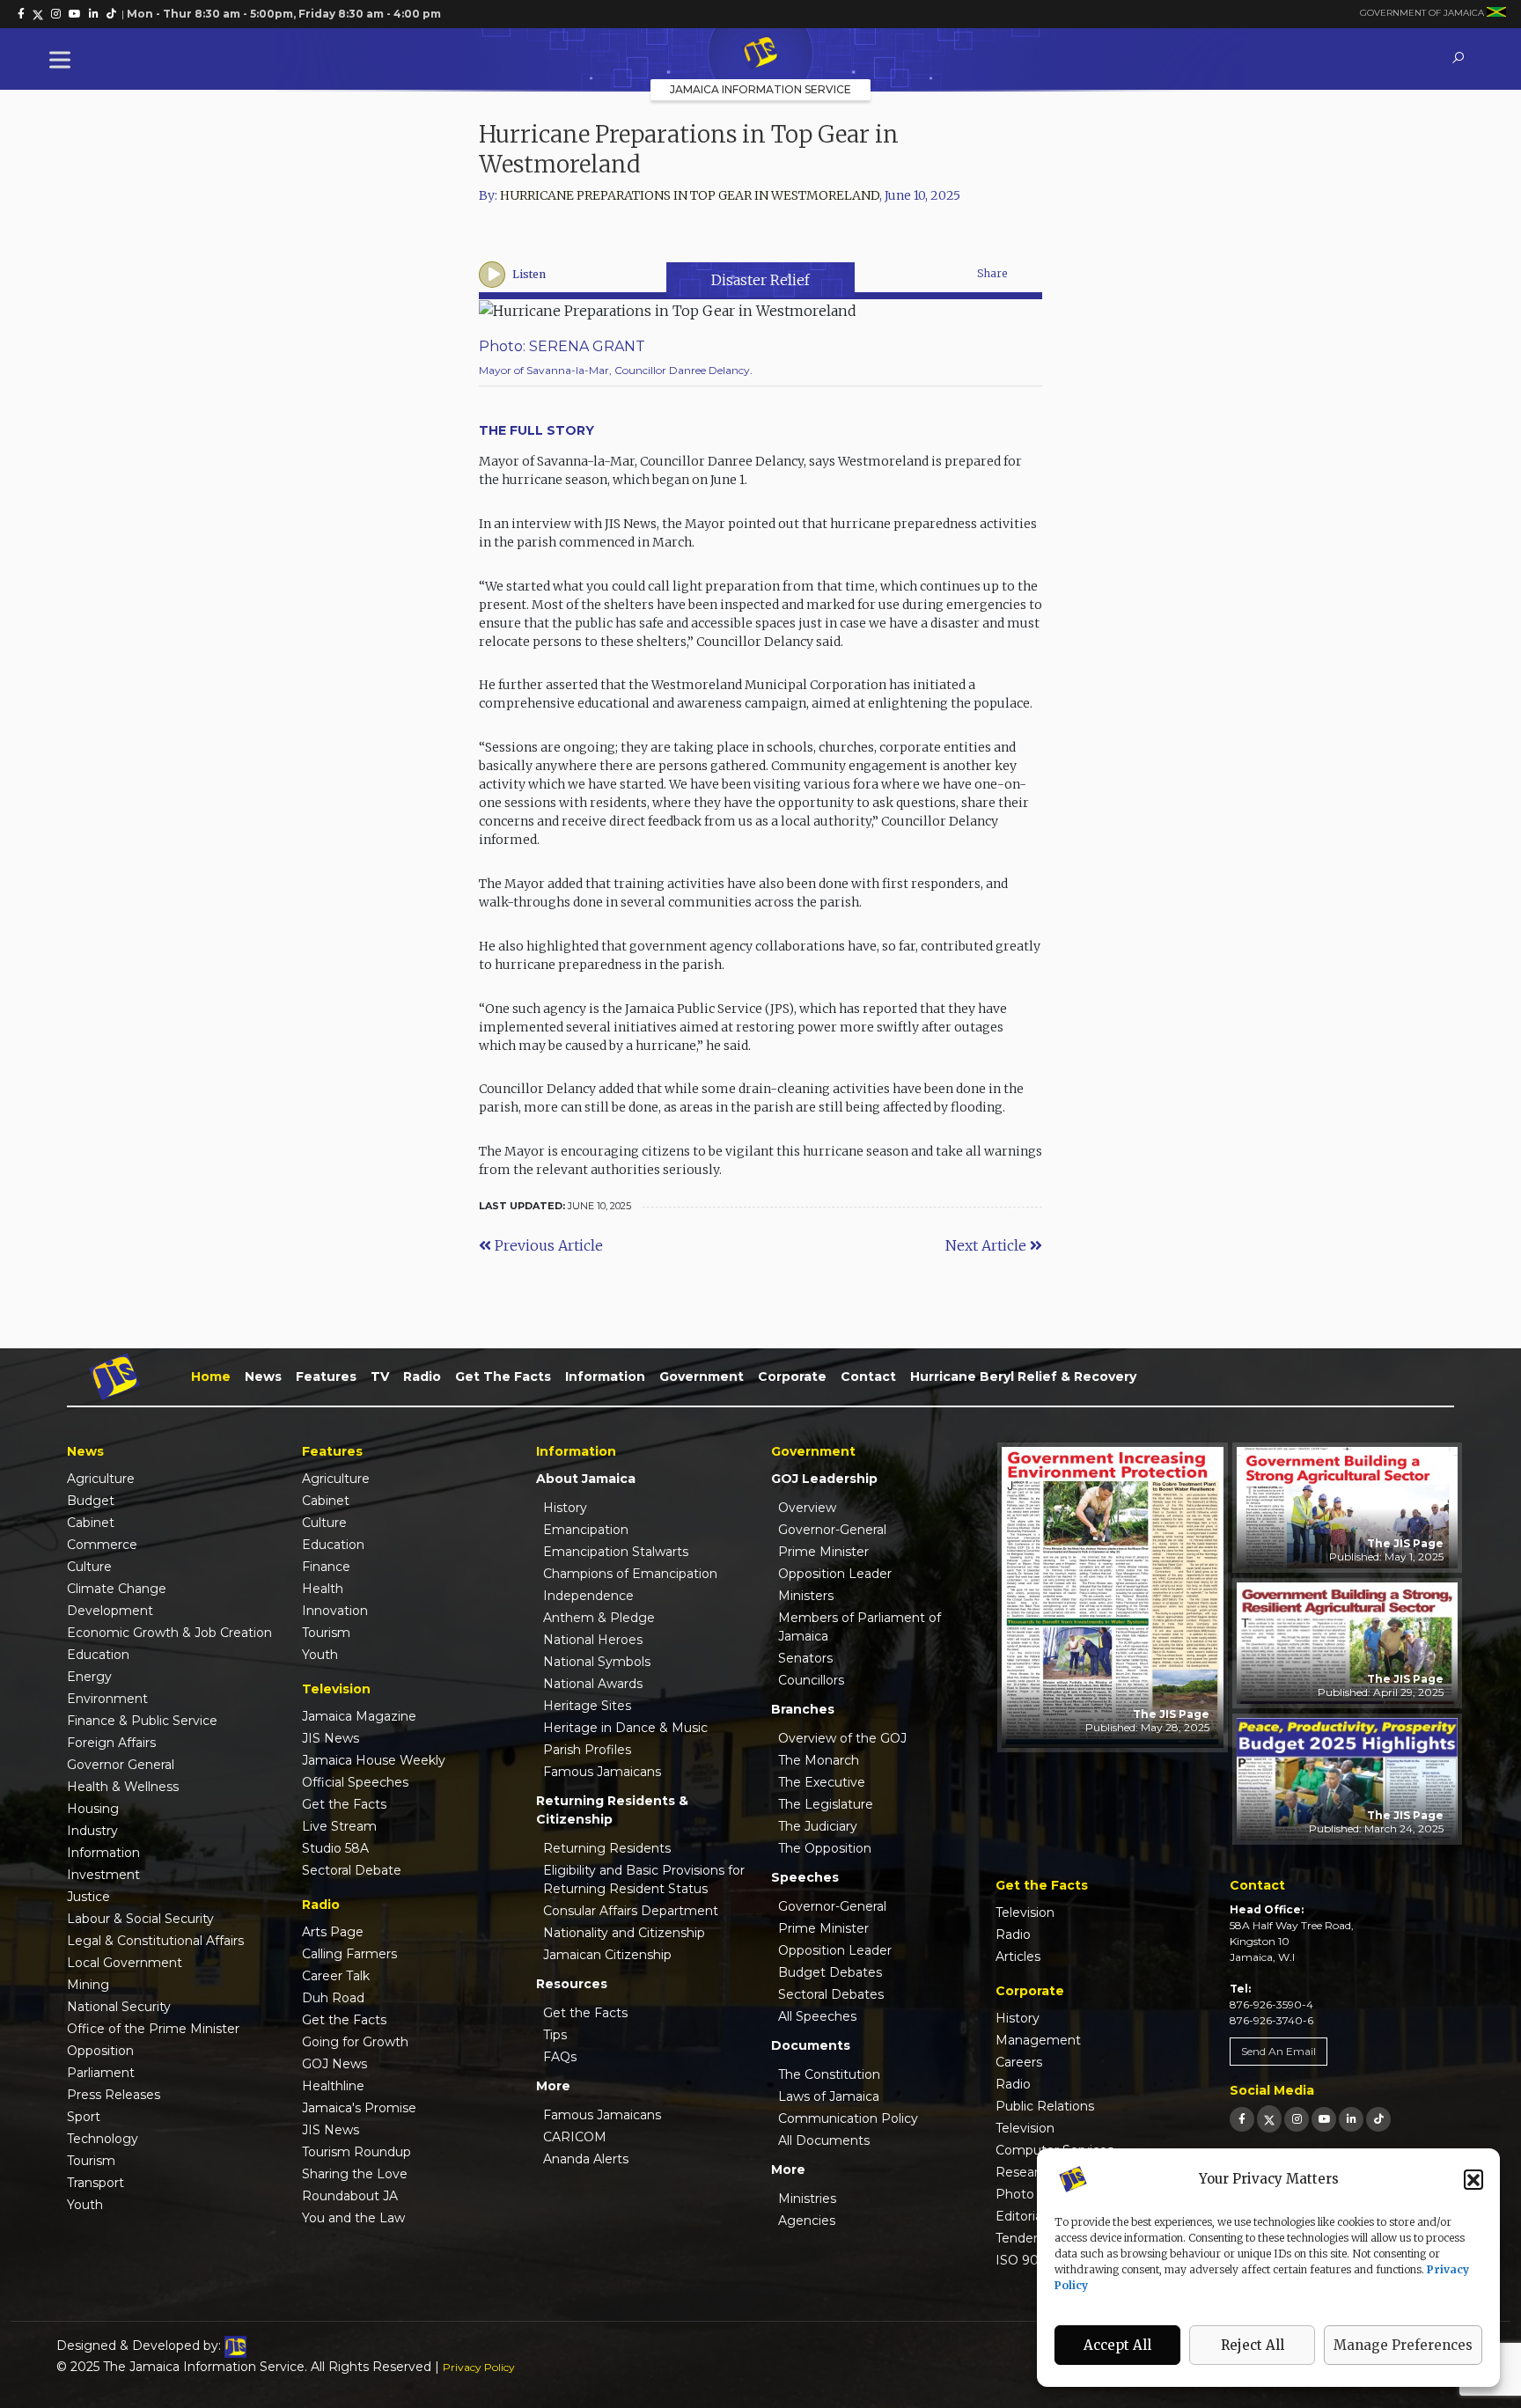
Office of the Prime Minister (153, 2029)
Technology (103, 2139)
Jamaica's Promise (359, 2108)
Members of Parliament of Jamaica (860, 1627)
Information (605, 1377)
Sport (84, 2117)
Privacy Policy (479, 2367)
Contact (868, 1377)
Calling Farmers (349, 1954)
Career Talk (336, 1976)
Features (326, 1377)
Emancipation (586, 1530)
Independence (588, 1596)
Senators (805, 1658)
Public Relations (1045, 2106)
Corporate (792, 1377)
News (263, 1377)
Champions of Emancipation (630, 1574)
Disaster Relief (760, 280)
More (553, 2086)
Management (1038, 2040)
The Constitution (829, 2074)
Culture (89, 1567)
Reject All (1253, 2345)
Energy (89, 1677)
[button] (1473, 2179)
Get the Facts (503, 1377)
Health (323, 1589)
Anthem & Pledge (599, 1618)
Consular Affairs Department (631, 1911)
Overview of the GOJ (842, 1738)
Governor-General (832, 1530)
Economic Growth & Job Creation (169, 1633)
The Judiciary (818, 1826)
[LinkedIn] (1351, 2119)
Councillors (811, 1680)
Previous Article (547, 1245)
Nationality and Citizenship (624, 1933)
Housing (93, 1809)
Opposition (100, 2051)
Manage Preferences (1403, 2345)
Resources (572, 1984)
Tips (555, 2035)
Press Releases (114, 2095)
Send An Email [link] (1279, 2051)
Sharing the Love (355, 2174)
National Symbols (597, 1662)
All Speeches (817, 2016)
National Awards (593, 1684)
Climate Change (117, 1589)
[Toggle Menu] (63, 59)
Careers (1019, 2062)
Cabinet (91, 1523)
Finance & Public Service (142, 1721)
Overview (807, 1508)
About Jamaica (586, 1479)
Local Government (125, 1963)
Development (110, 1611)
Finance (326, 1567)
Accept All (1117, 2345)
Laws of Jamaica (829, 2096)
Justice (88, 1897)
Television (1025, 1912)
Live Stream (339, 1826)
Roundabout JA (350, 2196)
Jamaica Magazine (359, 1716)
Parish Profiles (587, 1750)
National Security (119, 2007)
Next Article (988, 1245)
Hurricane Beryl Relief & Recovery (1023, 1377)
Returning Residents (607, 1848)
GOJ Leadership (824, 1479)
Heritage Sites (587, 1706)
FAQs (560, 2057)
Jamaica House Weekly (374, 1760)
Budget (91, 1501)
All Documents (824, 2140)
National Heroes (593, 1640)
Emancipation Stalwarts (616, 1552)
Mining (88, 1985)
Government (702, 1377)
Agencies (807, 2221)
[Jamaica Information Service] (760, 54)
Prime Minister (823, 1552)
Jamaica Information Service (760, 89)
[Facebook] (1242, 2119)
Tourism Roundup (356, 2152)
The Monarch (819, 1760)
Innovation (335, 1611)
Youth (85, 2205)
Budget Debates (830, 1972)
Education (98, 1655)
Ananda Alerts (586, 2159)
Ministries (807, 2199)
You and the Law (353, 2218)
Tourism (91, 2161)
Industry (92, 1831)
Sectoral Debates (831, 1994)
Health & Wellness (123, 1787)
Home (211, 1377)
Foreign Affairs (111, 1743)
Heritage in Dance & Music (625, 1728)
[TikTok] (1378, 2119)
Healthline (333, 2086)
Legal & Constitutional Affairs (155, 1941)
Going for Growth (355, 2042)
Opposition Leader (835, 1574)
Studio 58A (335, 1848)
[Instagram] (1297, 2119)
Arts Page (333, 1932)
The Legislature (826, 1804)
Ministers (806, 1596)
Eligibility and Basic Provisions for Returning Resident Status (644, 1879)
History (565, 1508)
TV (380, 1377)
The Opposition (825, 1848)
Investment (103, 1875)
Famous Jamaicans (602, 1772)
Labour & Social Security (140, 1919)
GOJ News (334, 2064)
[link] (21, 14)
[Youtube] (1324, 2119)
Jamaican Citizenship (607, 1955)
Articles (1018, 1956)
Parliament (101, 2073)
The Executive (822, 1782)
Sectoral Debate (352, 1870)
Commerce (102, 1545)
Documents (811, 2045)
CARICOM (575, 2137)
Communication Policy (848, 2118)
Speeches (805, 1877)
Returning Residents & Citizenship (612, 1810)
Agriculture (101, 1479)
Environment (107, 1699)
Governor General (121, 1765)
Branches (803, 1709)
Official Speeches (355, 1782)
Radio (422, 1377)
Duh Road (333, 1998)
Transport (96, 2183)
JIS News (331, 1738)
